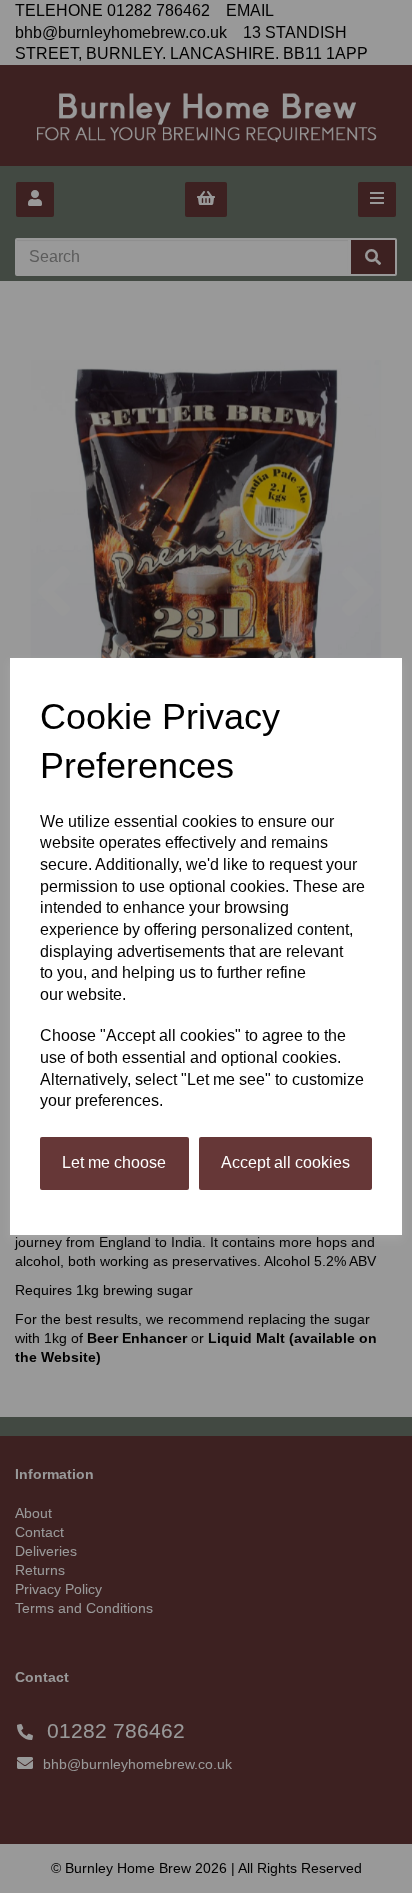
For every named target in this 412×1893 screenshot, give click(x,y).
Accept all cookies (285, 1162)
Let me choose (114, 1162)
